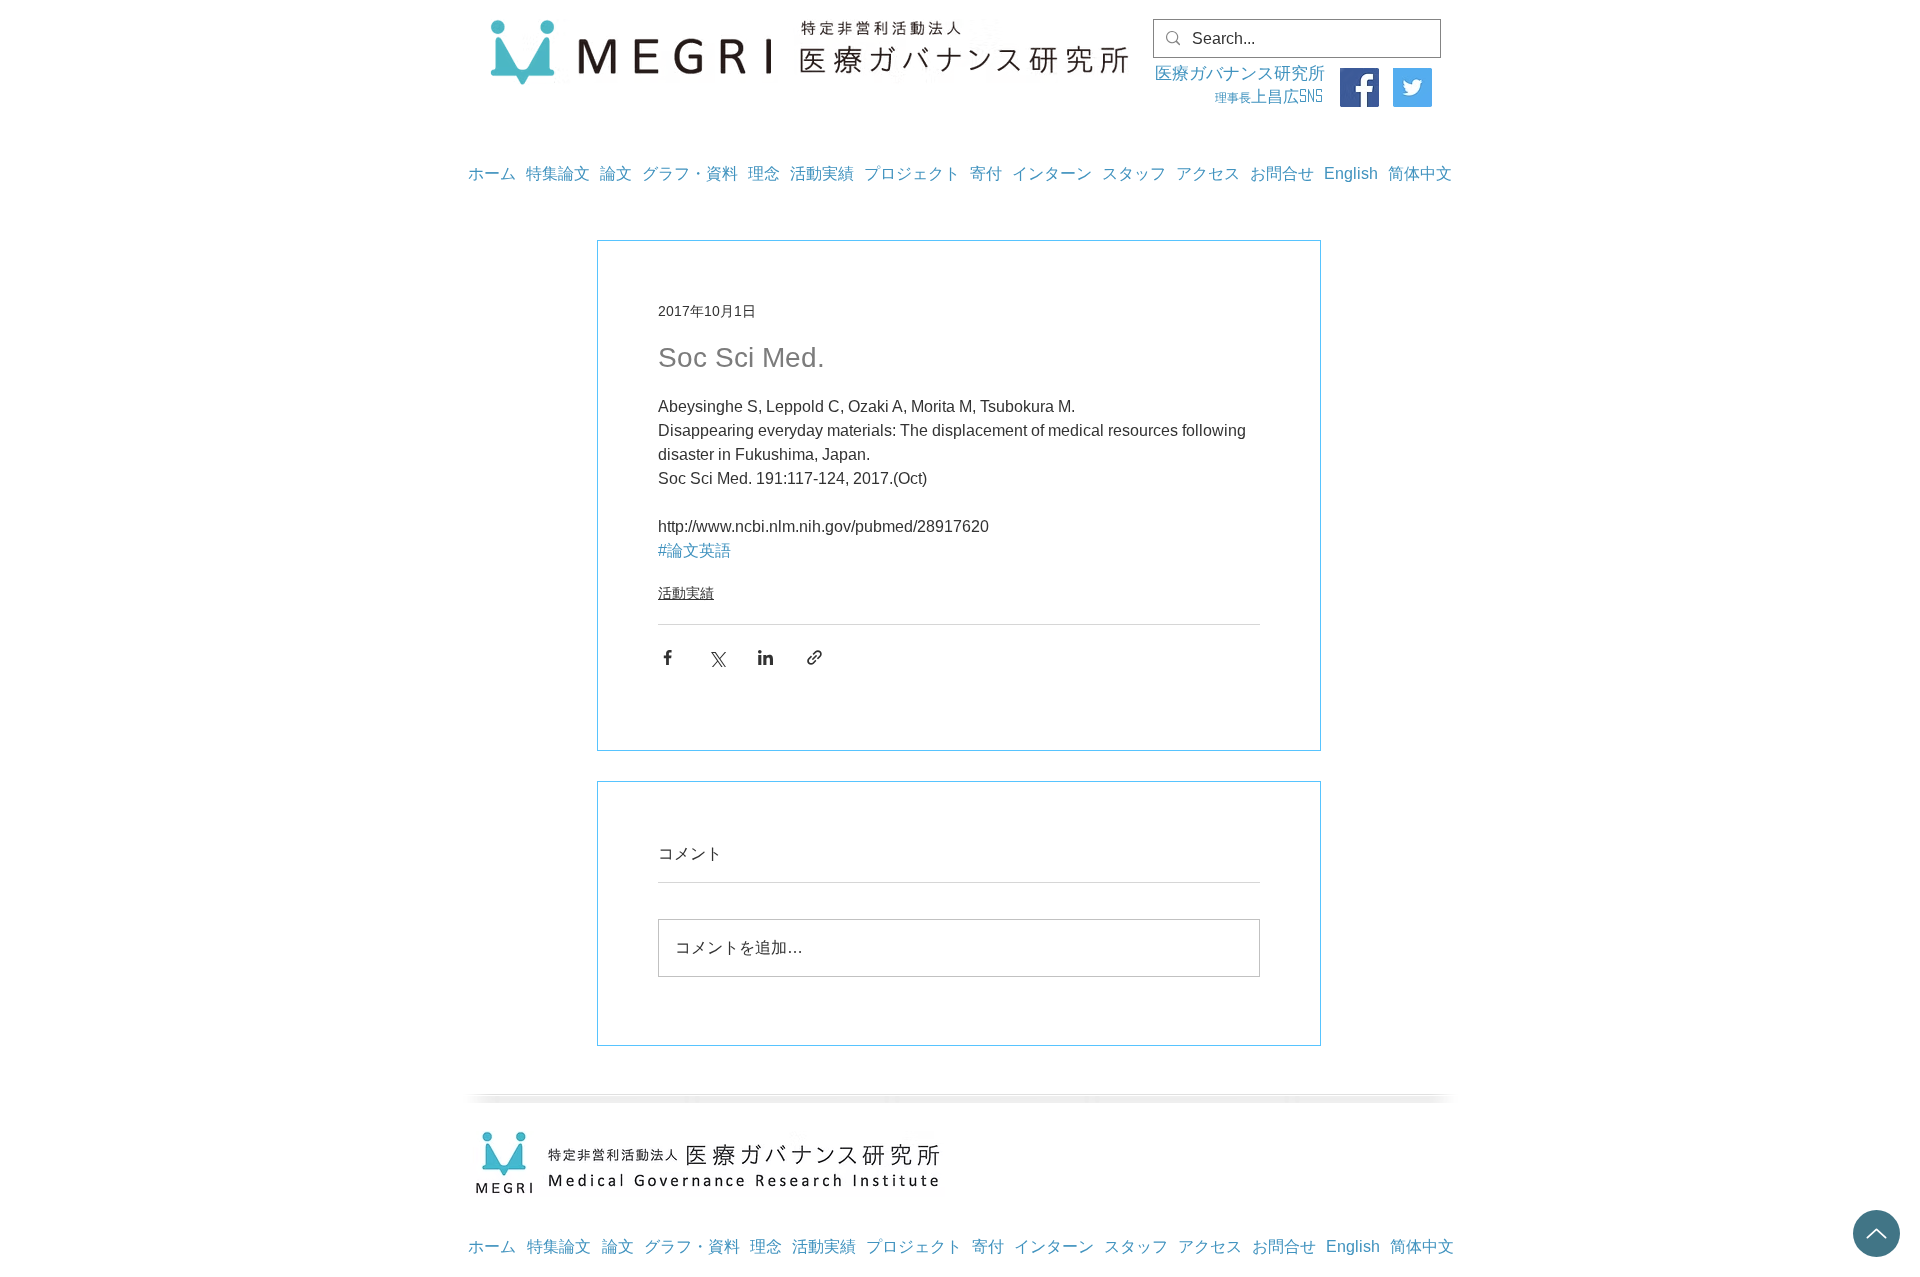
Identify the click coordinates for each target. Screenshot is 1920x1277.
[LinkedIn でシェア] (765, 657)
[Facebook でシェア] (667, 657)
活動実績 (686, 593)
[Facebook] (1359, 87)
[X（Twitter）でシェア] (716, 657)
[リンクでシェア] (814, 657)
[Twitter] (1412, 87)
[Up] (1876, 1233)
